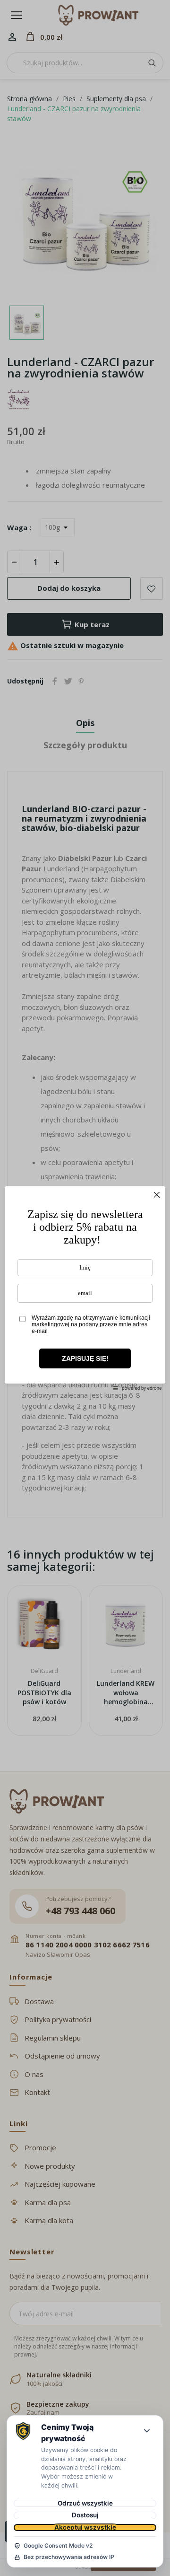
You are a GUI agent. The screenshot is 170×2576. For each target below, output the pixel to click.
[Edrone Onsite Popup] (85, 1288)
